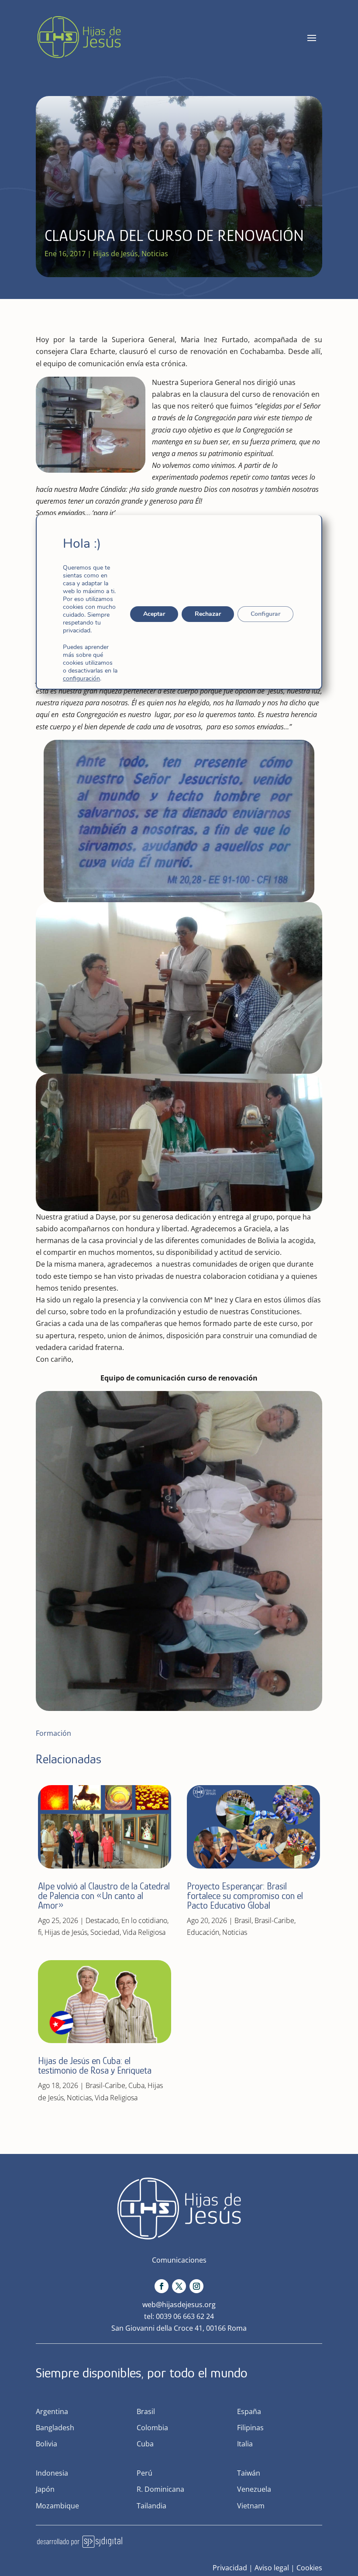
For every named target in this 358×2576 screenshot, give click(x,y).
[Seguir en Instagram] (196, 2286)
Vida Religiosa (144, 1932)
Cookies (309, 2568)
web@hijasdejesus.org (179, 2305)
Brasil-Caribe (105, 2085)
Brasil (243, 1920)
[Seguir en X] (179, 2286)
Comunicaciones (179, 2260)
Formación (53, 1733)
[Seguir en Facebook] (162, 2286)
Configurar (265, 614)
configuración (81, 679)
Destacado (102, 1920)
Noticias (155, 254)
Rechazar (208, 614)
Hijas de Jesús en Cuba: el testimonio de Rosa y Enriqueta (95, 2066)
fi (40, 1932)
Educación (203, 1932)
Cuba (136, 2085)
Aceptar (154, 614)
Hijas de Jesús (115, 254)
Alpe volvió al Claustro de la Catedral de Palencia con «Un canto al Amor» (104, 1896)
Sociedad (105, 1932)
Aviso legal (272, 2568)
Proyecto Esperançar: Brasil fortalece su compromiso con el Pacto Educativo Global (245, 1896)
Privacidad (230, 2568)
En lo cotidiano (144, 1920)
